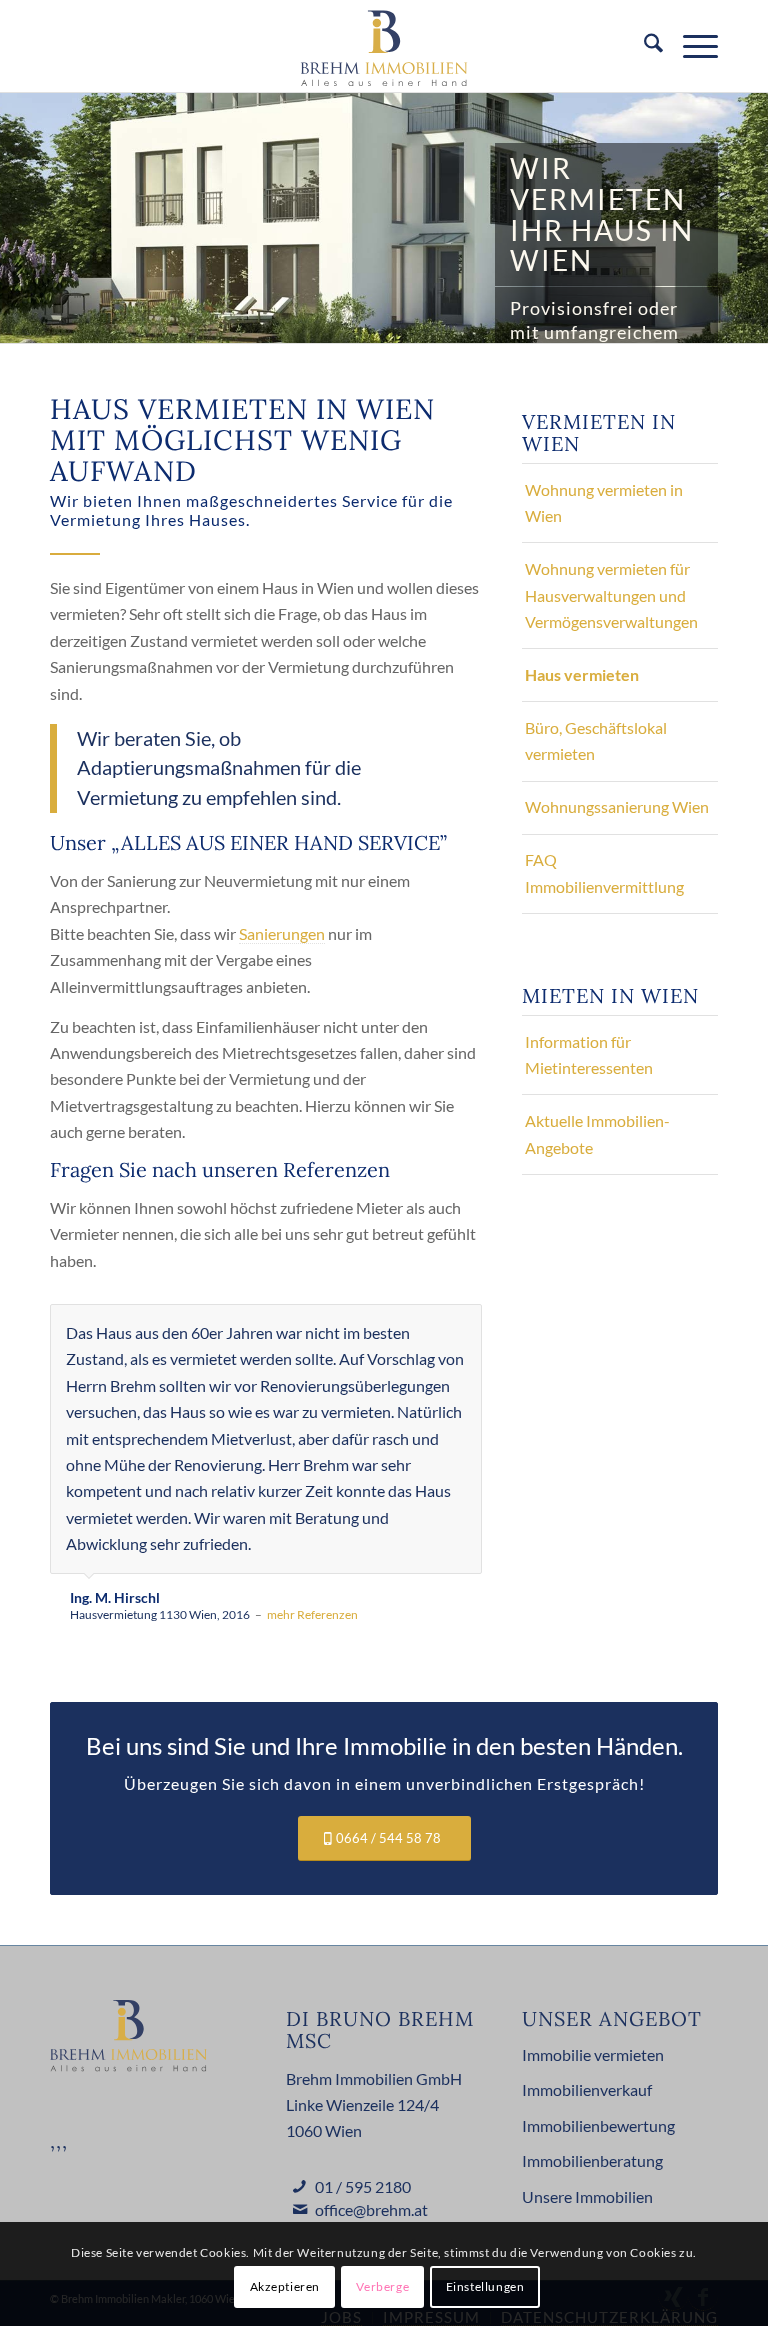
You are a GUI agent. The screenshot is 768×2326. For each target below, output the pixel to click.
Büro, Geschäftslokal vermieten (596, 740)
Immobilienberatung (592, 2160)
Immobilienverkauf (587, 2089)
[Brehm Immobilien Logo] (384, 46)
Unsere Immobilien (587, 2196)
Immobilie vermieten (593, 2054)
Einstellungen (485, 2286)
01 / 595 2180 (363, 2186)
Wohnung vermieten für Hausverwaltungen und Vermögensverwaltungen (611, 595)
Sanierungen (282, 933)
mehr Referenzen (312, 1614)
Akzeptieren (285, 2286)
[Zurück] (417, 1325)
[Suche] (643, 46)
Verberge (382, 2286)
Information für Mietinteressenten (589, 1054)
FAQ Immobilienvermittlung (604, 872)
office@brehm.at (371, 2209)
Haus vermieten (582, 674)
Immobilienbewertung (598, 2125)
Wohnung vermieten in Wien (604, 502)
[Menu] (690, 46)
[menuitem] (643, 46)
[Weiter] (462, 1325)
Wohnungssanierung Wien (617, 806)
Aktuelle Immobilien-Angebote (597, 1133)
